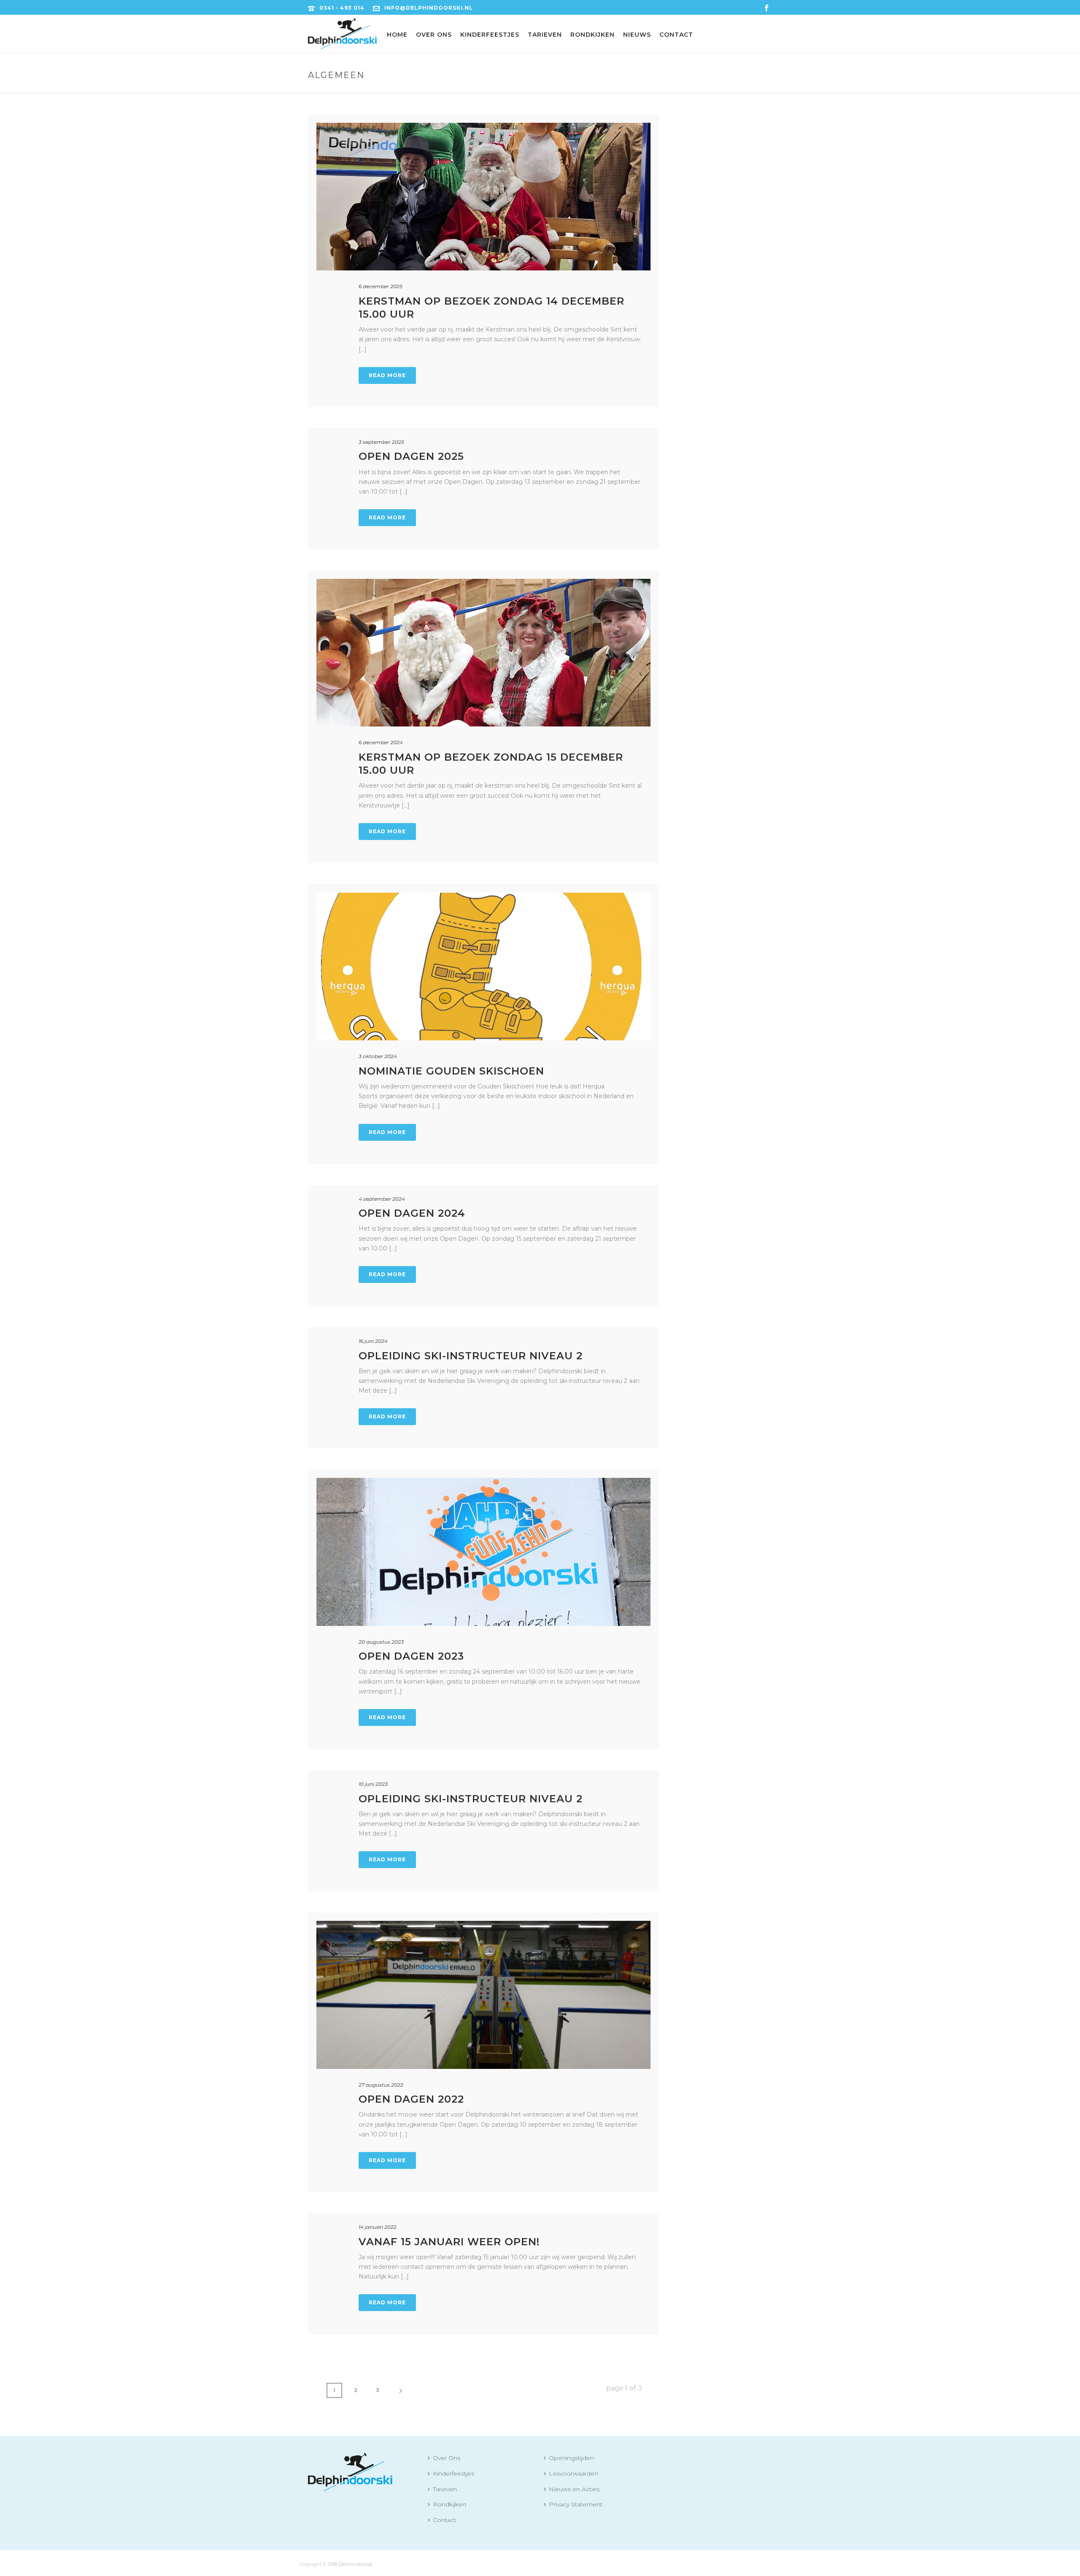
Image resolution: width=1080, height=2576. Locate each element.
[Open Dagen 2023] (483, 1552)
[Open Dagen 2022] (483, 1995)
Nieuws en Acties (574, 2489)
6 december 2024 (381, 742)
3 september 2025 (381, 442)
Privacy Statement (576, 2504)
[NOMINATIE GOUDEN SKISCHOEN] (483, 967)
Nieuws (637, 35)
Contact (676, 35)
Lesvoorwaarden (574, 2473)
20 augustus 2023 (381, 1642)
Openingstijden (571, 2458)
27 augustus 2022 (381, 2085)
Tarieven (545, 35)
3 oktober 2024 (378, 1056)
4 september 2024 (382, 1199)
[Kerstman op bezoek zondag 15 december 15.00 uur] (483, 653)
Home (397, 35)
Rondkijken (593, 35)
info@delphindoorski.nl (429, 8)
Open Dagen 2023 (411, 1656)
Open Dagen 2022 (411, 2099)
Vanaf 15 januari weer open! (449, 2242)
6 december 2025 (381, 286)
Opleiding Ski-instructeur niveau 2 (471, 1799)
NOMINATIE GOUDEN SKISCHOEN (451, 1071)
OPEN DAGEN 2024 (412, 1213)
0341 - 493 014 (342, 8)
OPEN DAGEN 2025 (411, 456)
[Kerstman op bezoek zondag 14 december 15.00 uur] (483, 197)
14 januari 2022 (378, 2227)
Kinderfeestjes (490, 35)
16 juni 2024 (373, 1341)
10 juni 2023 (373, 1784)
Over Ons (434, 35)
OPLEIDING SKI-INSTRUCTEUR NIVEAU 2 (471, 1356)
